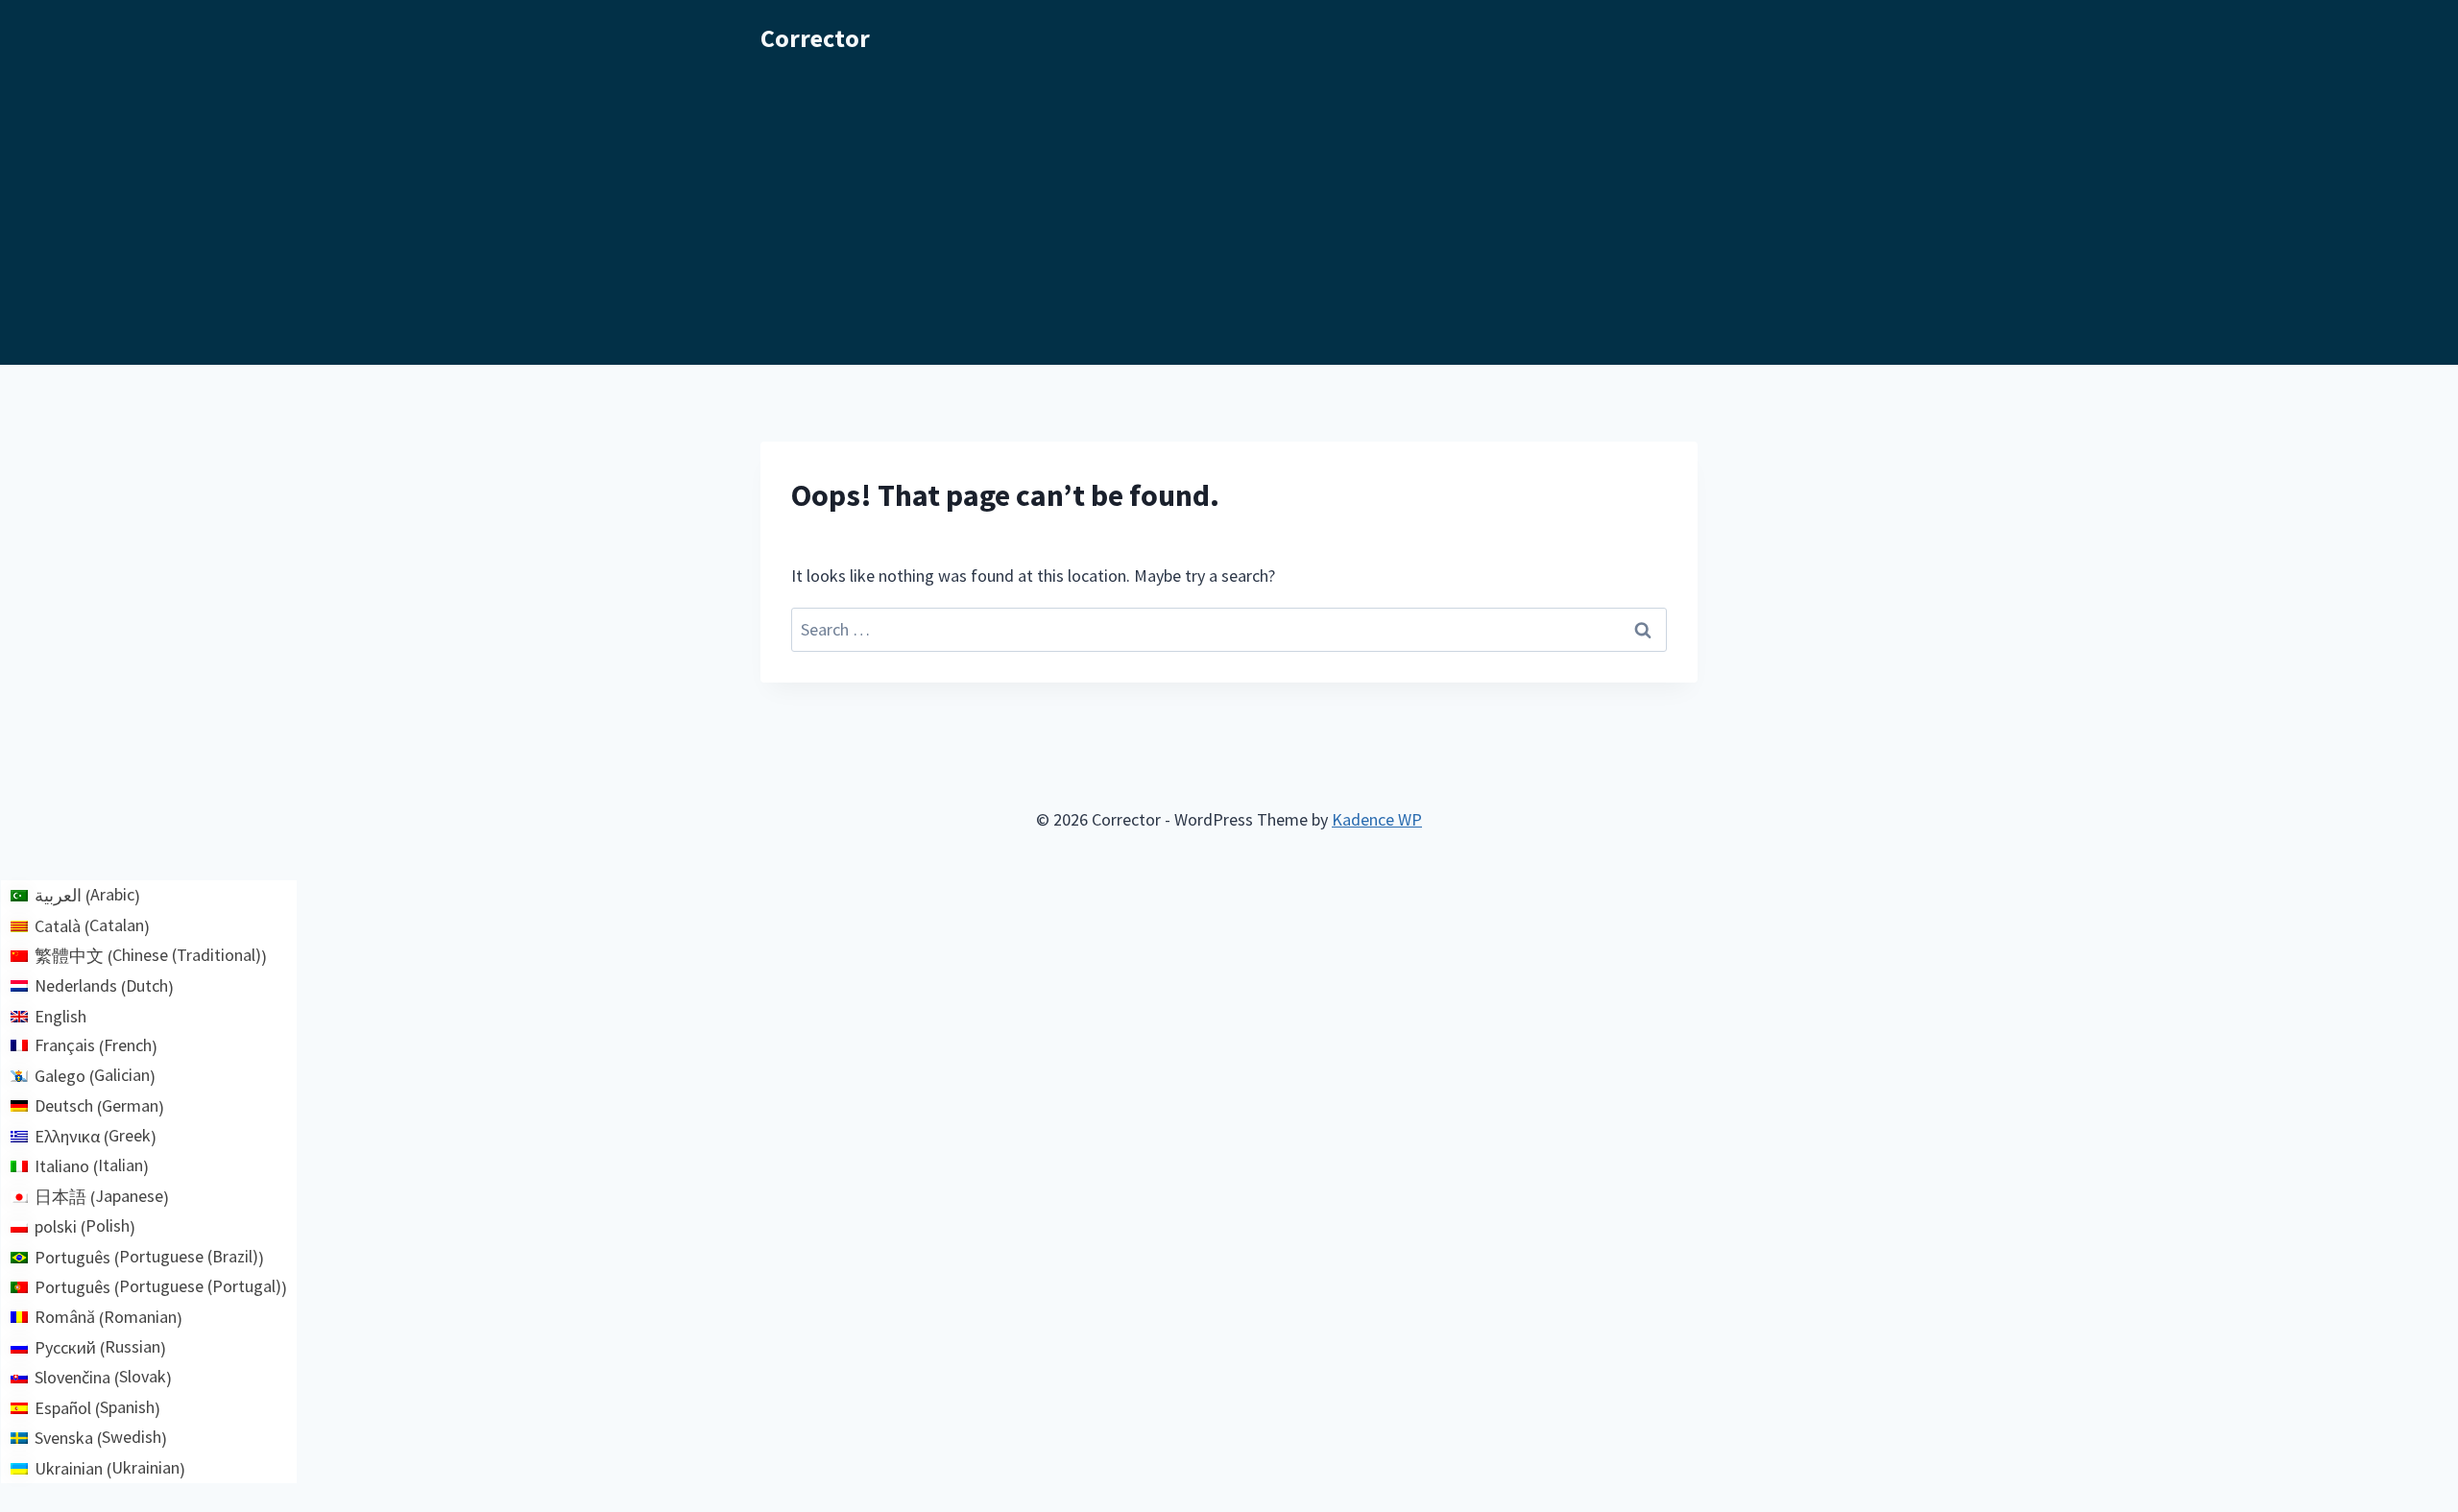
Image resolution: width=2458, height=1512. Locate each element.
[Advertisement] (1229, 221)
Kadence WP (1377, 819)
